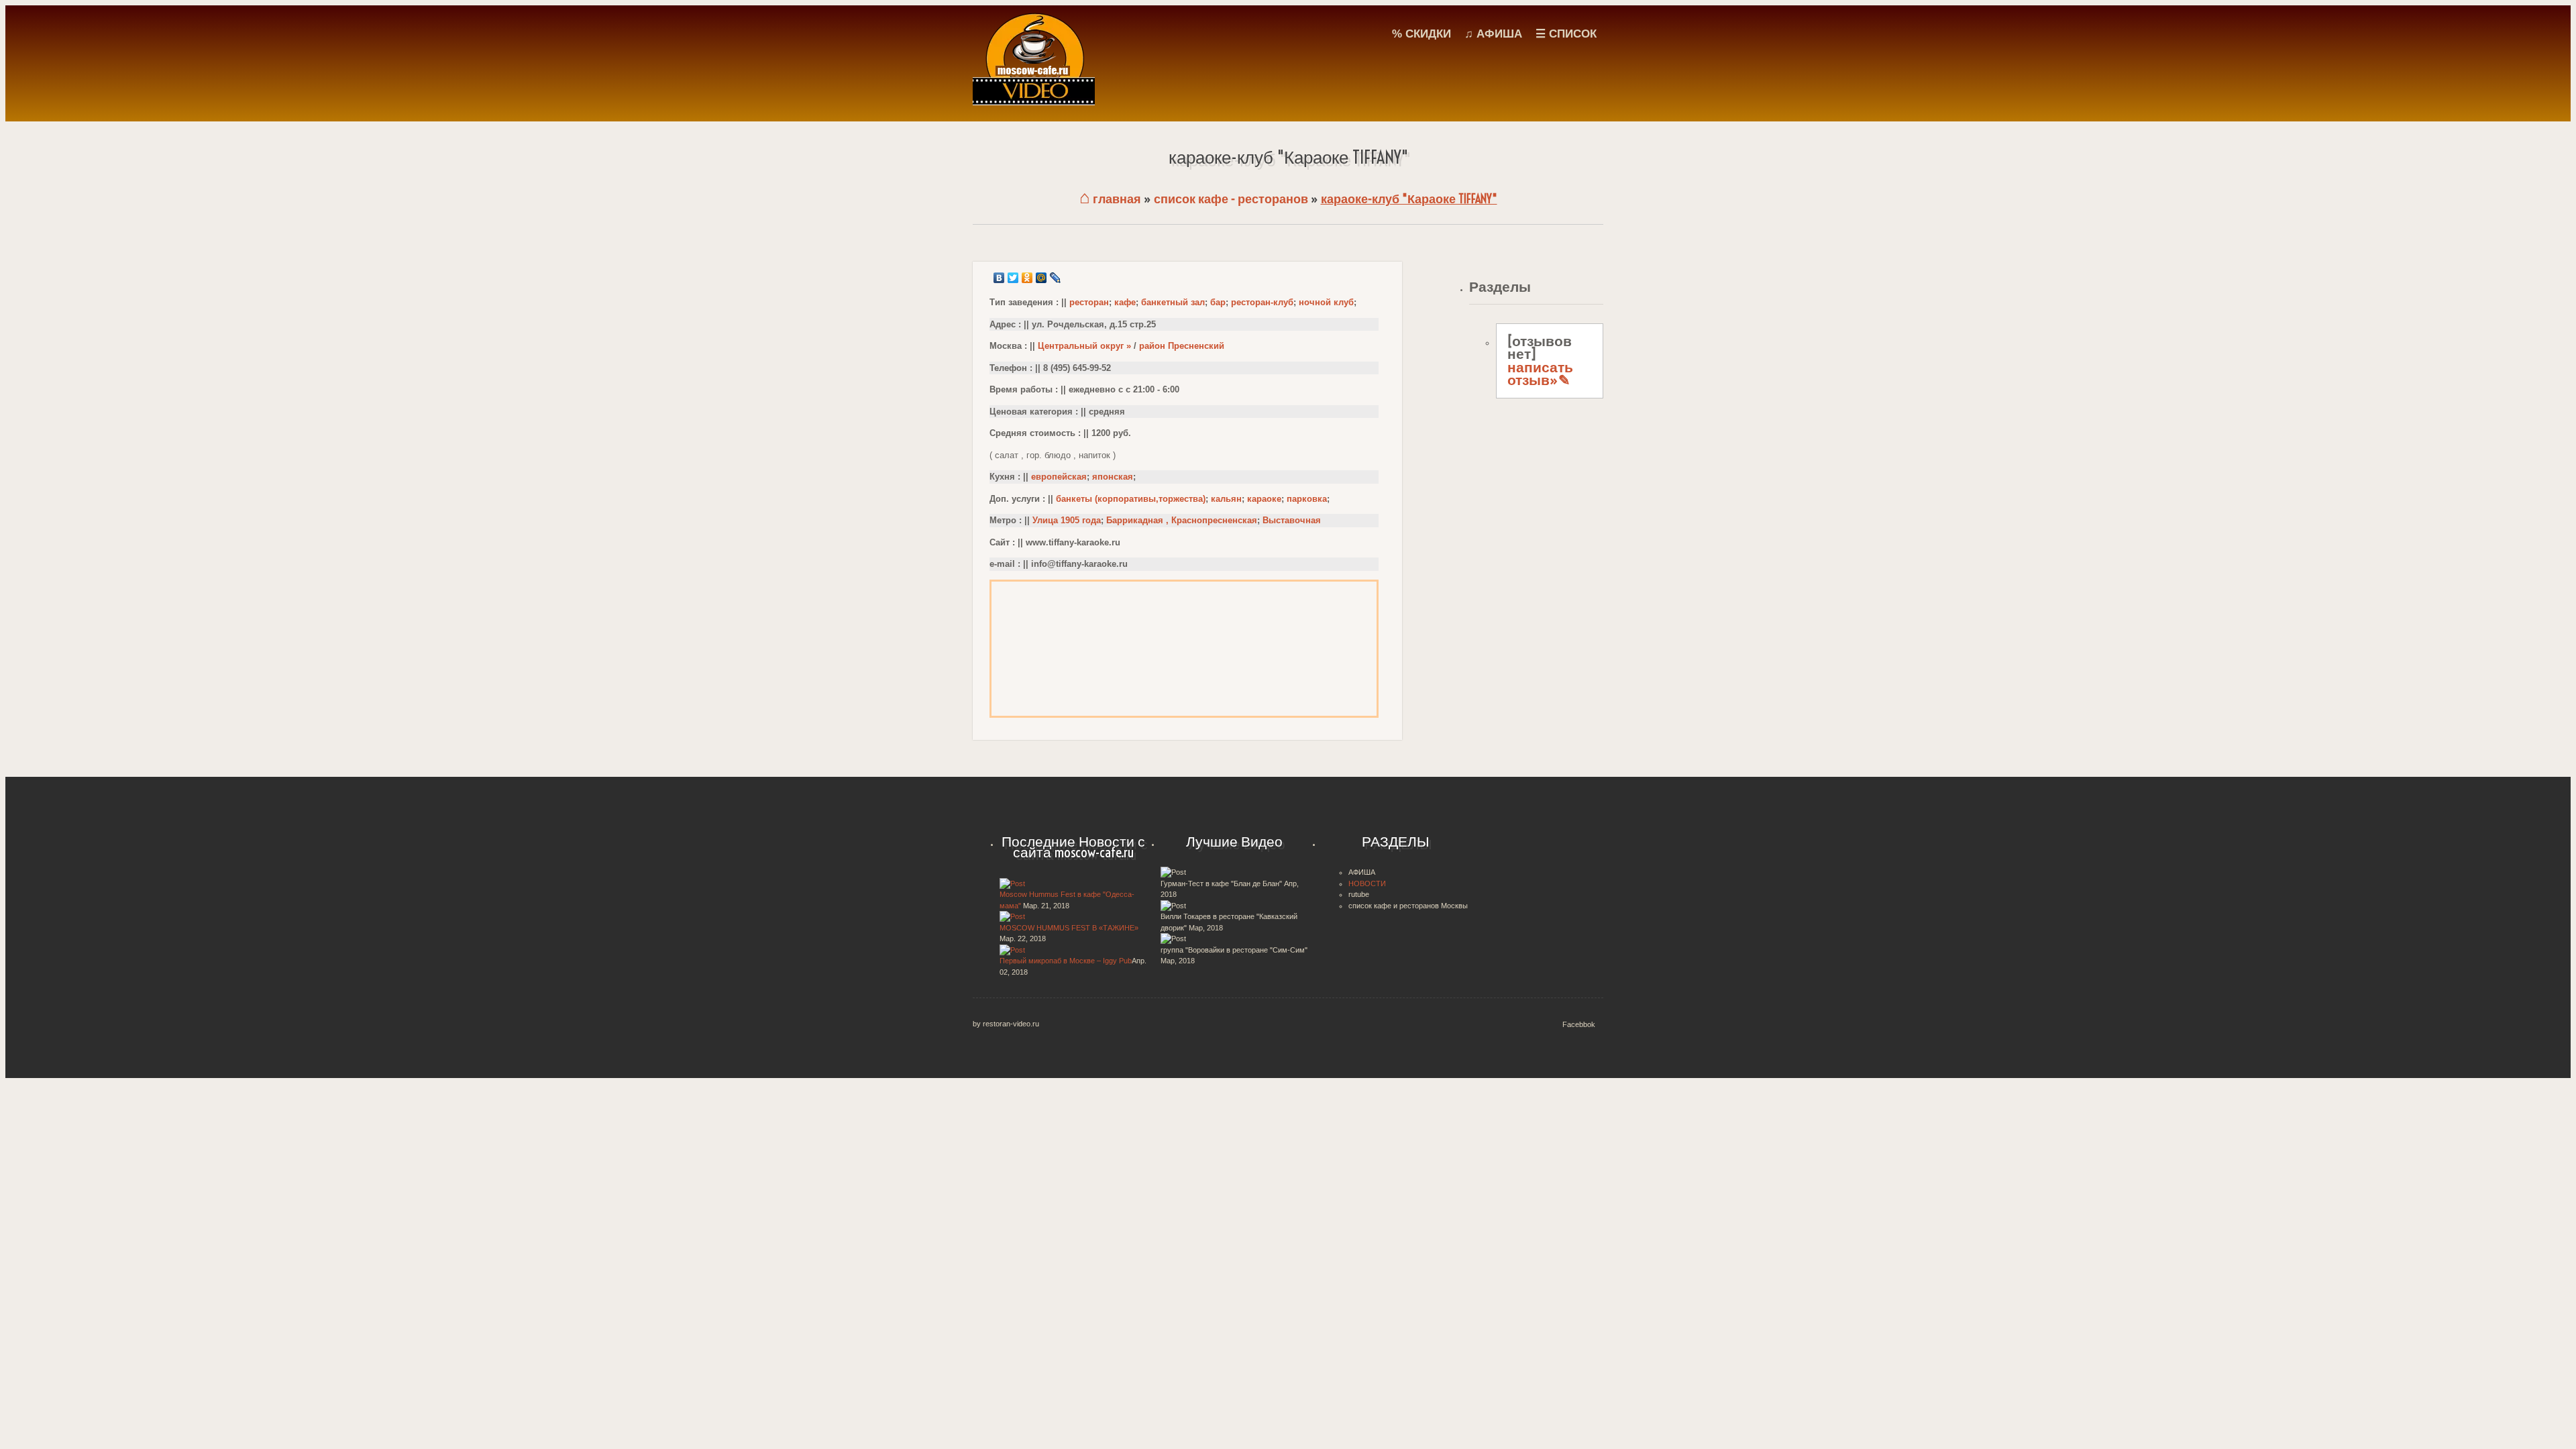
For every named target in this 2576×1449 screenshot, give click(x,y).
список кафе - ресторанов (1231, 199)
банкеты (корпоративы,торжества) (1131, 499)
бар (1218, 302)
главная (1110, 199)
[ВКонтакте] (999, 278)
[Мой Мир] (1041, 278)
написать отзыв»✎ (1540, 374)
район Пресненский (1182, 346)
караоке (1264, 499)
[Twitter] (1013, 278)
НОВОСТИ (1367, 883)
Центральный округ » (1084, 346)
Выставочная (1292, 520)
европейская (1059, 477)
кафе (1125, 302)
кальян (1226, 499)
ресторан (1089, 302)
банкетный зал (1173, 302)
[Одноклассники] (1027, 278)
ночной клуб (1326, 302)
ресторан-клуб (1262, 302)
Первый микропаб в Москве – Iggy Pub (1066, 961)
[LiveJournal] (1056, 278)
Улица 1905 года (1067, 520)
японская (1113, 477)
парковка (1307, 499)
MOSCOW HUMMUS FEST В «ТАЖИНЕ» (1069, 928)
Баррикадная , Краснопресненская (1182, 520)
